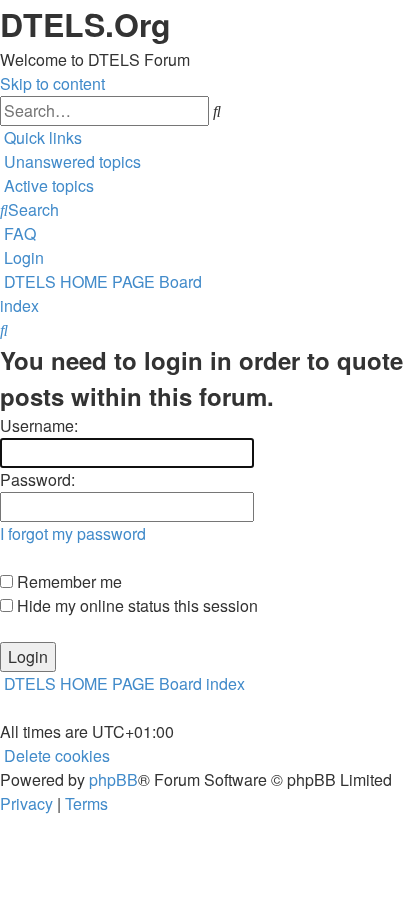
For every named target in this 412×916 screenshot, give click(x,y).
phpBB (113, 779)
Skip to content (52, 83)
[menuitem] (70, 161)
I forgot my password (73, 533)
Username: (39, 425)
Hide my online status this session (135, 605)
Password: (37, 479)
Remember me (67, 581)
